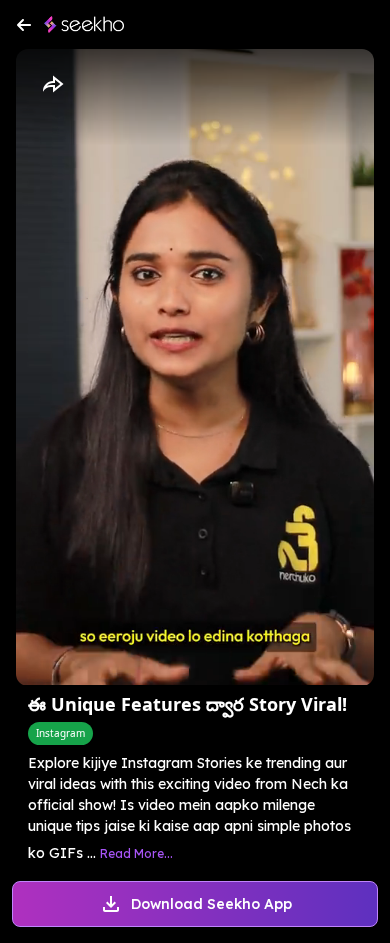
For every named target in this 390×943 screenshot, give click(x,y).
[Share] (52, 85)
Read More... (136, 853)
